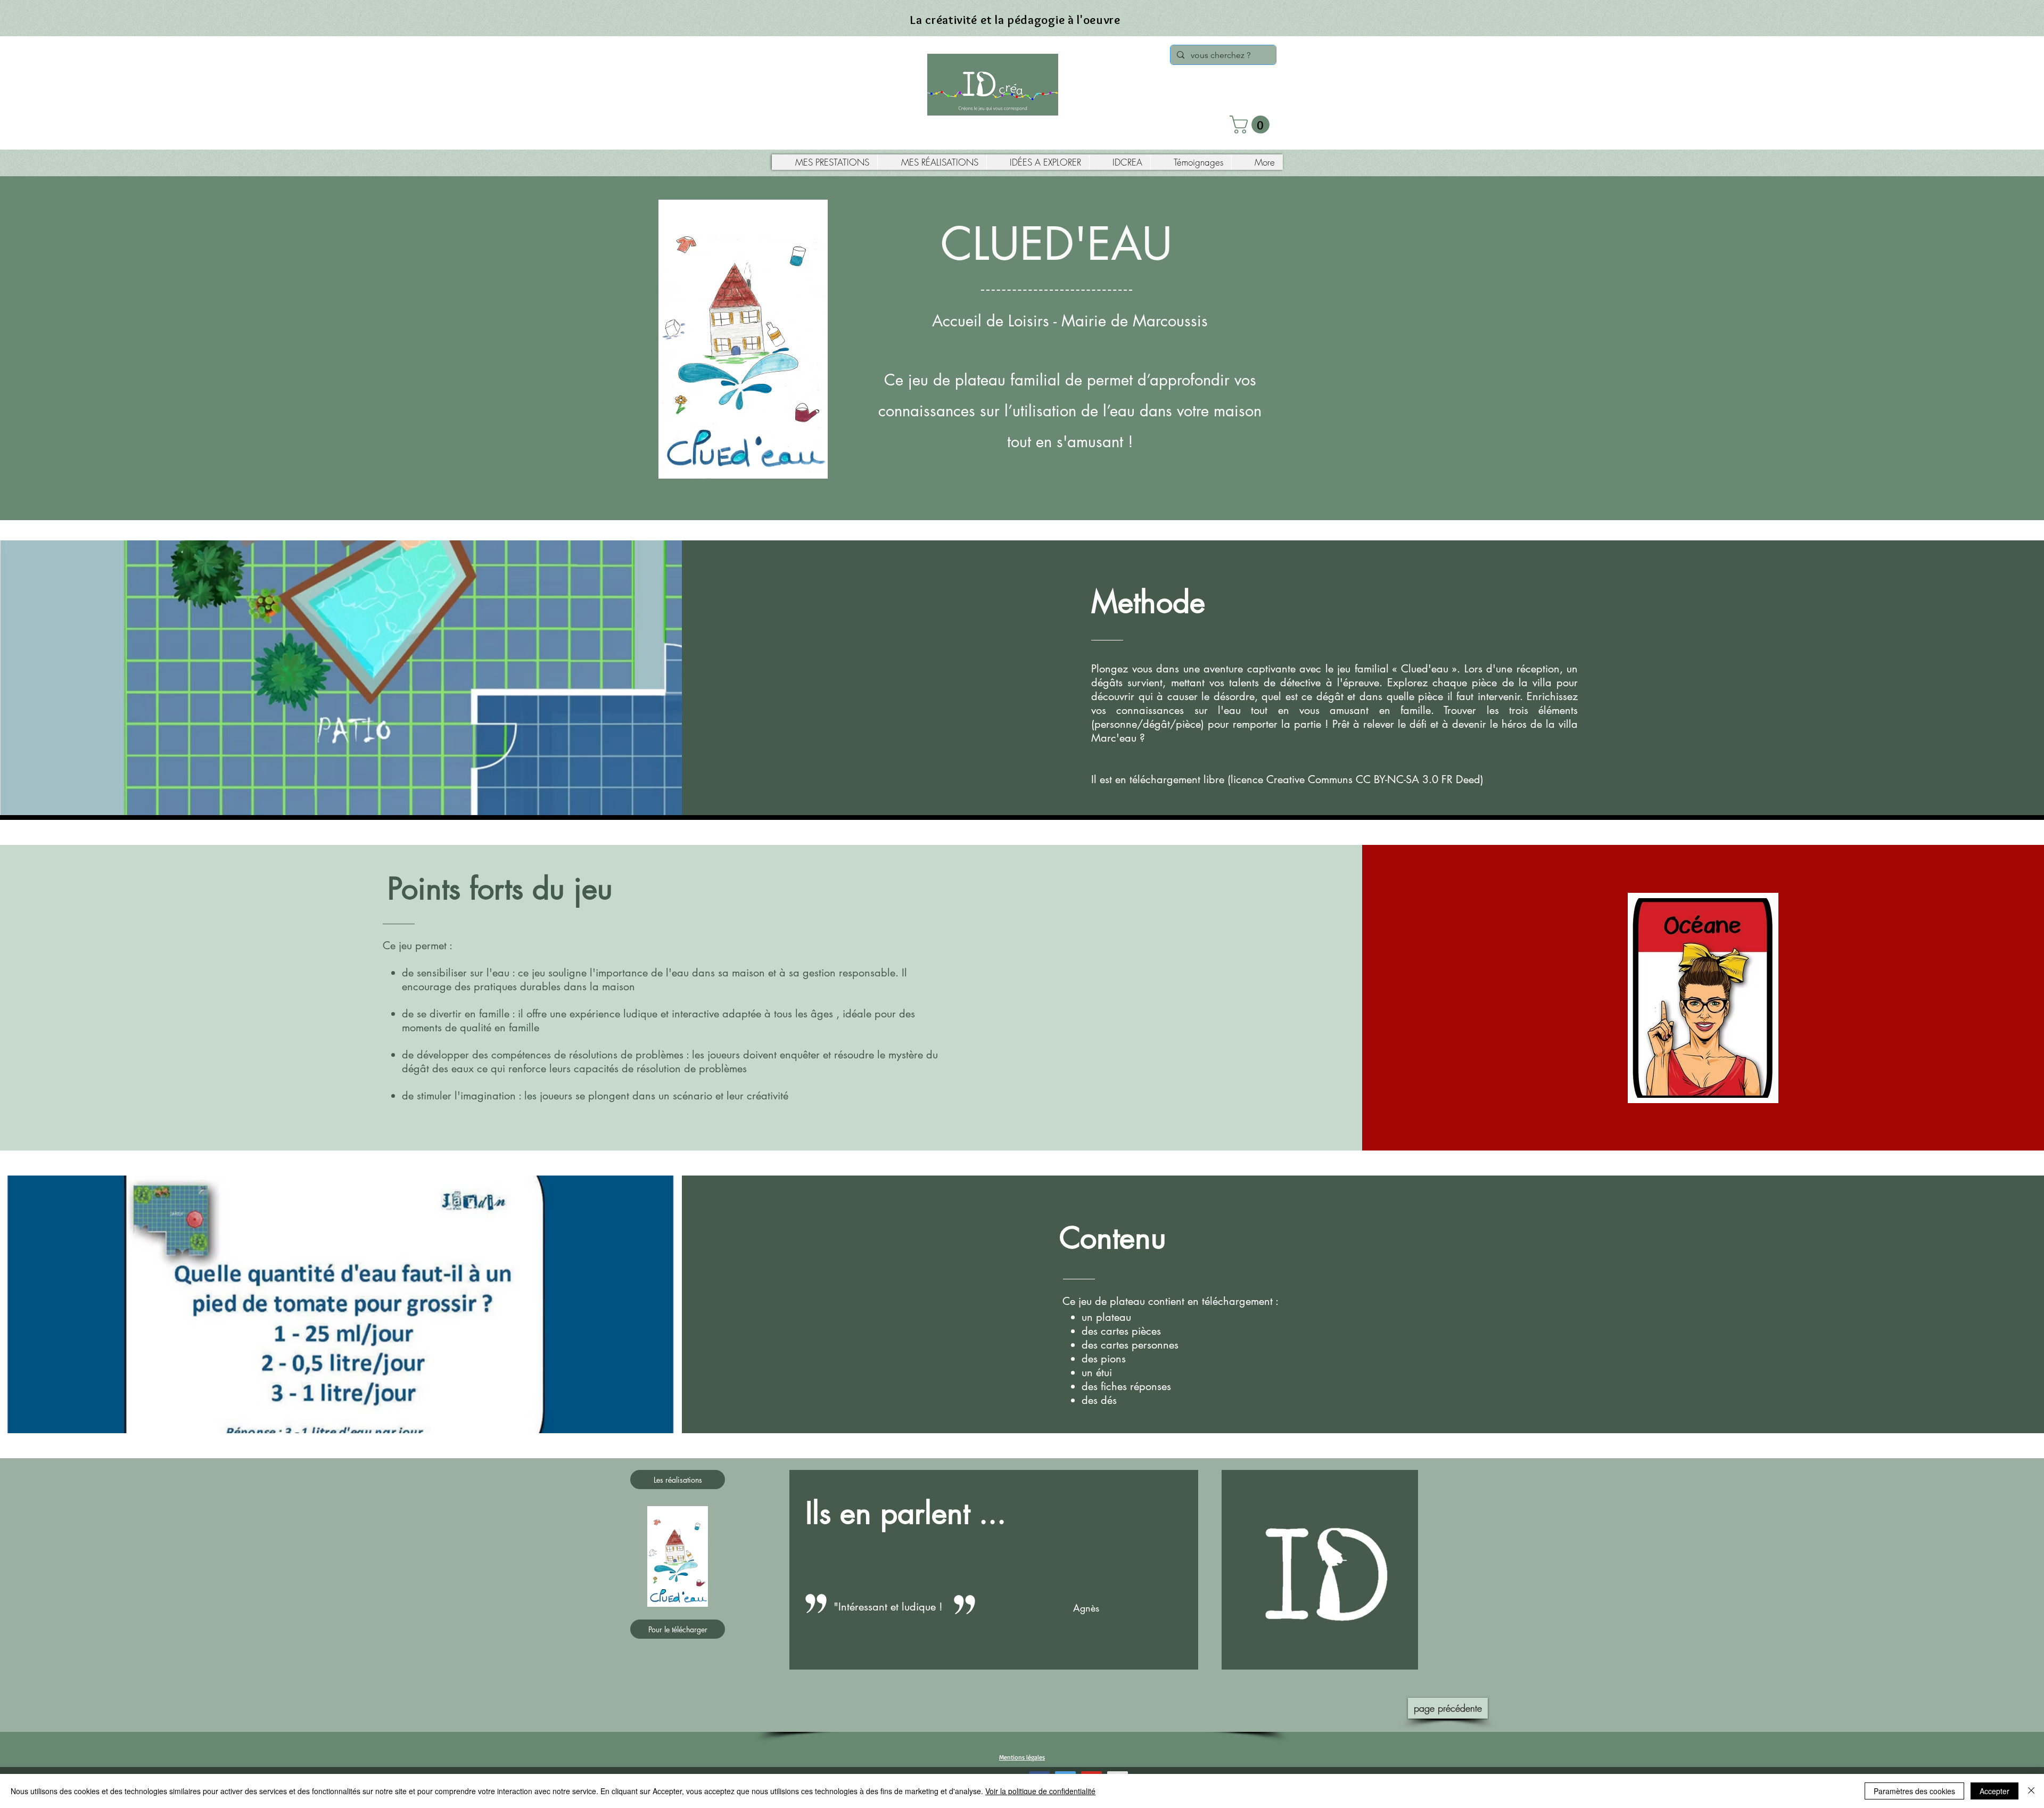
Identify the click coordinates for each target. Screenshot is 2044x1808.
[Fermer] (2031, 1791)
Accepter (1994, 1791)
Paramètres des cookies (1914, 1791)
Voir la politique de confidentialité (1040, 1791)
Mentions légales (1022, 1757)
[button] (1252, 125)
